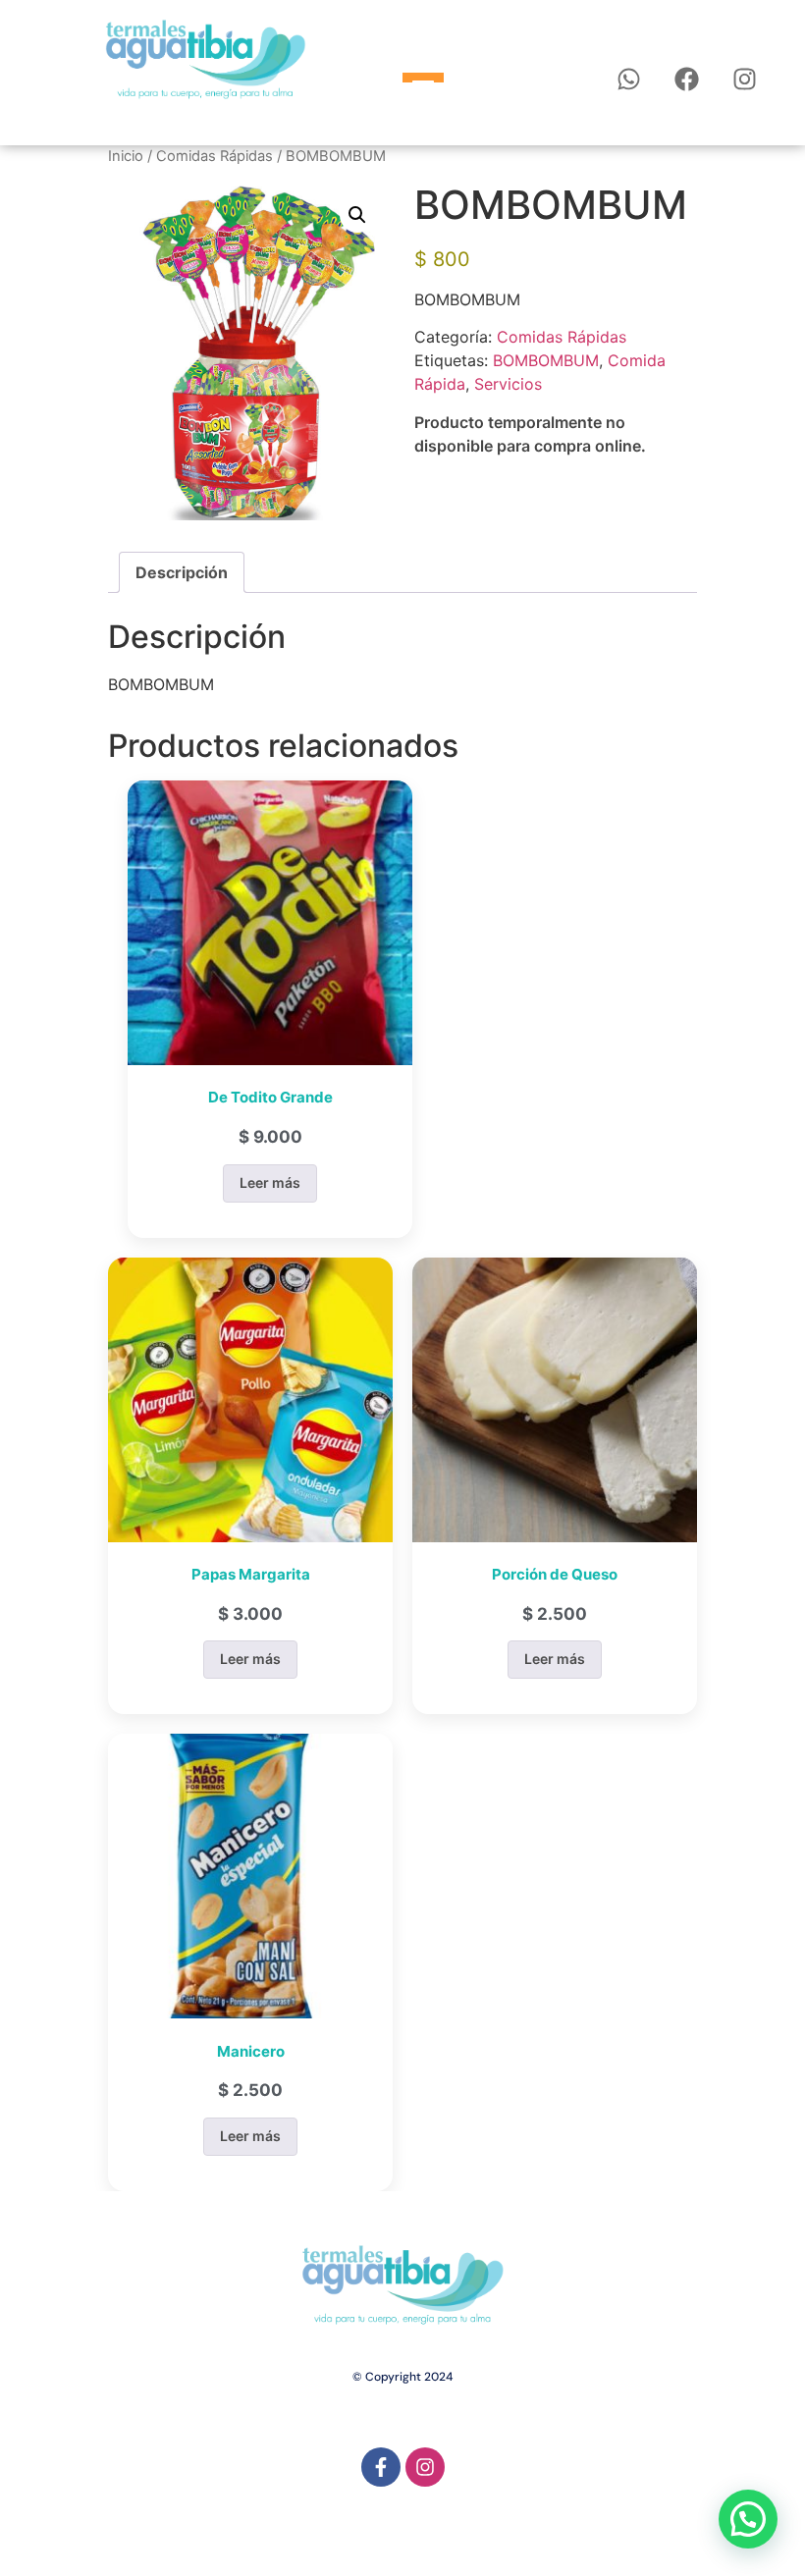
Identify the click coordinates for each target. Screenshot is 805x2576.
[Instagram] (745, 79)
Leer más (270, 1182)
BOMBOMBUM (546, 360)
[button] (357, 215)
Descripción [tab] (182, 572)
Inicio (126, 156)
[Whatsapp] (629, 79)
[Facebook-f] (381, 2467)
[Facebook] (687, 79)
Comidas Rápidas (215, 156)
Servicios (508, 384)
